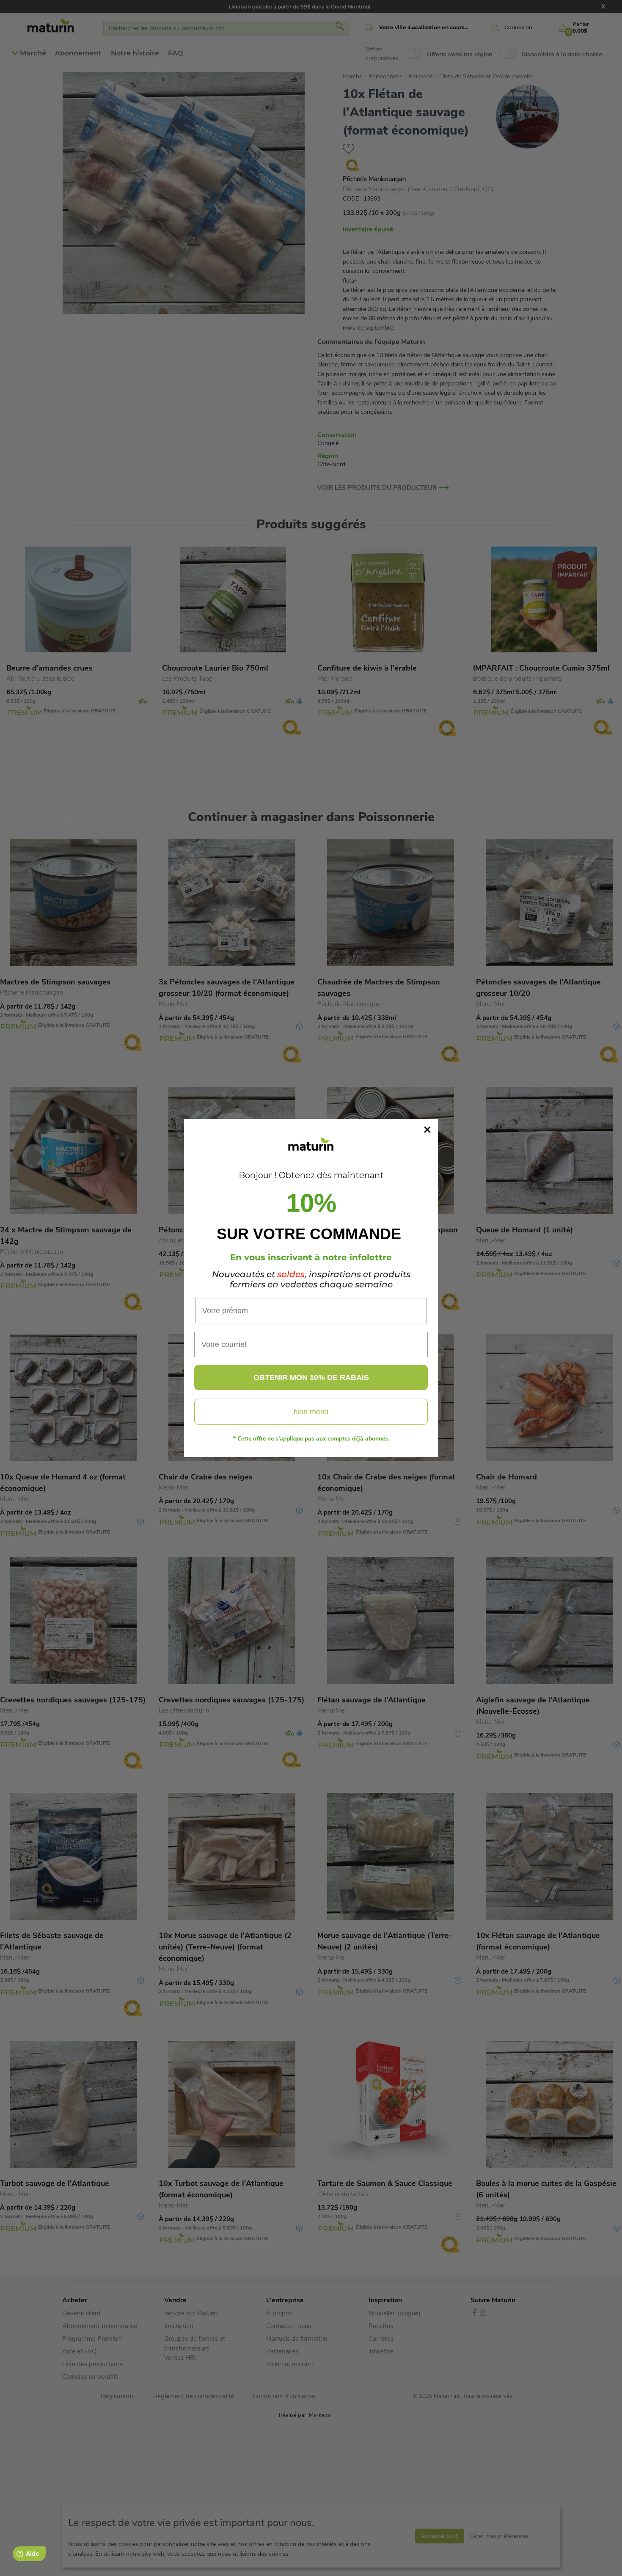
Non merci (311, 1412)
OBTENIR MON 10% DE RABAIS (311, 1377)
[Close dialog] (427, 1130)
